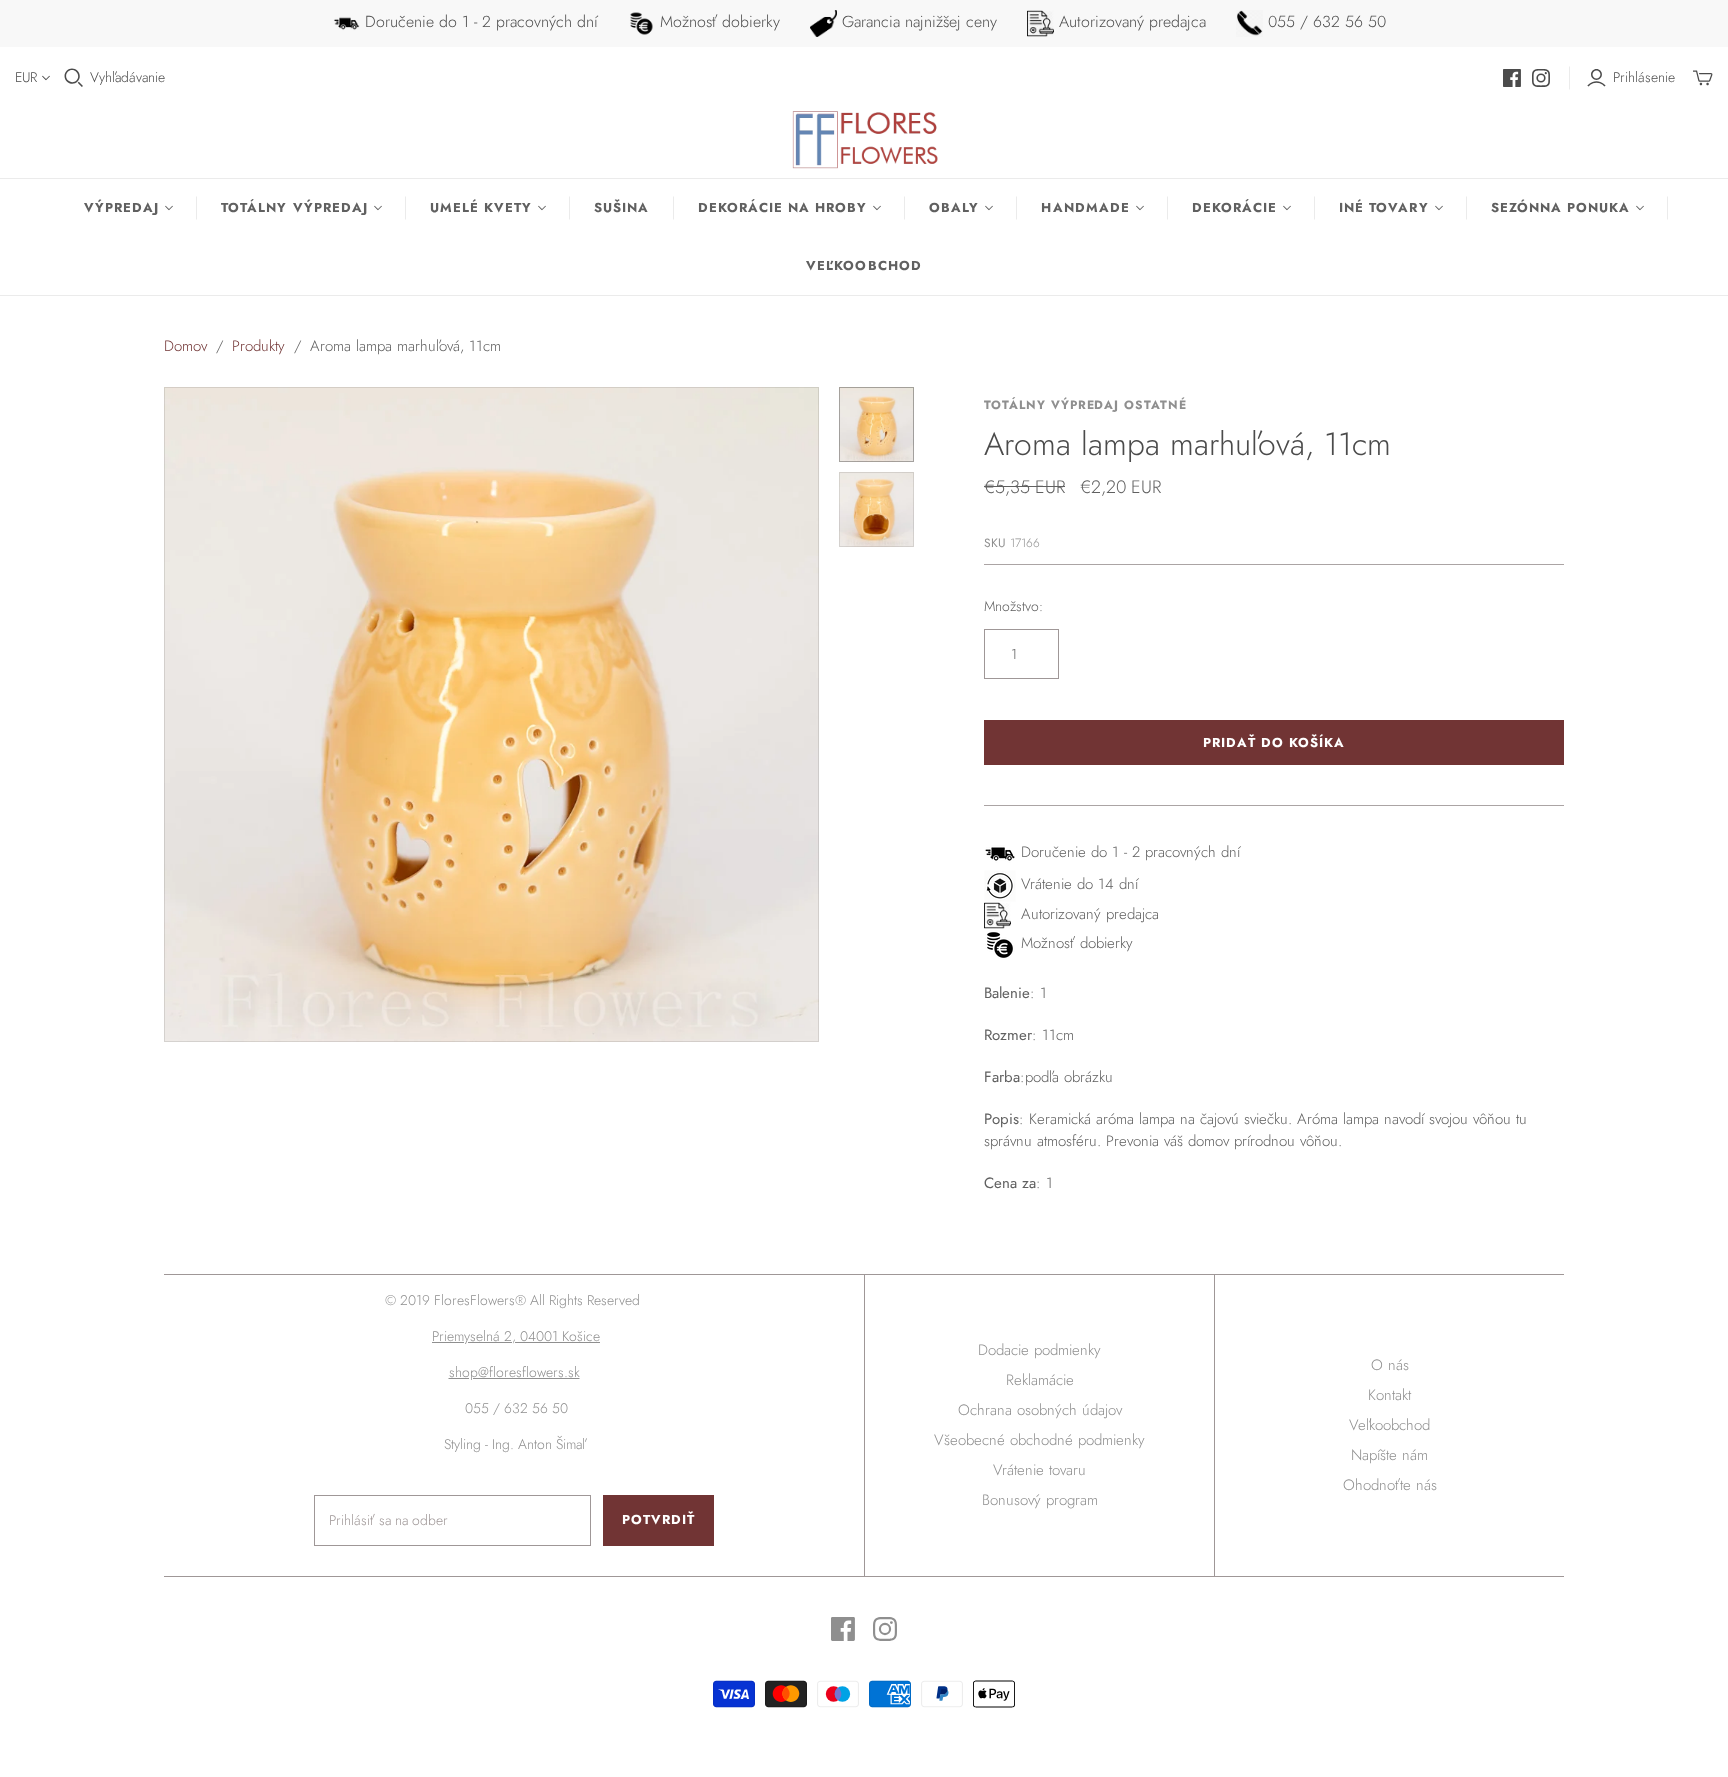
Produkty (258, 346)
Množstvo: (1013, 606)
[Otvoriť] (74, 78)
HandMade (1085, 207)
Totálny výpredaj (294, 207)
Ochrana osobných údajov (1040, 1410)
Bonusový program (1040, 1500)
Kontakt (1389, 1395)
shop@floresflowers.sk (514, 1372)
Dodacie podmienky (1039, 1350)
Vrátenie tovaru (1039, 1470)
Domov (185, 346)
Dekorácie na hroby (783, 207)
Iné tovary (1383, 207)
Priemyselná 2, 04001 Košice (516, 1336)
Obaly (954, 207)
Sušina (621, 207)
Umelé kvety (481, 207)
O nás (1390, 1365)
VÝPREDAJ (121, 207)
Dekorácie (1234, 207)
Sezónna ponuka (1561, 207)
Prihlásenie (1644, 77)
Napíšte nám (1389, 1455)
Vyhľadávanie (127, 77)
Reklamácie (1040, 1380)
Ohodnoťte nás (1390, 1485)
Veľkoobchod (863, 265)
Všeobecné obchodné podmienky (1039, 1440)
